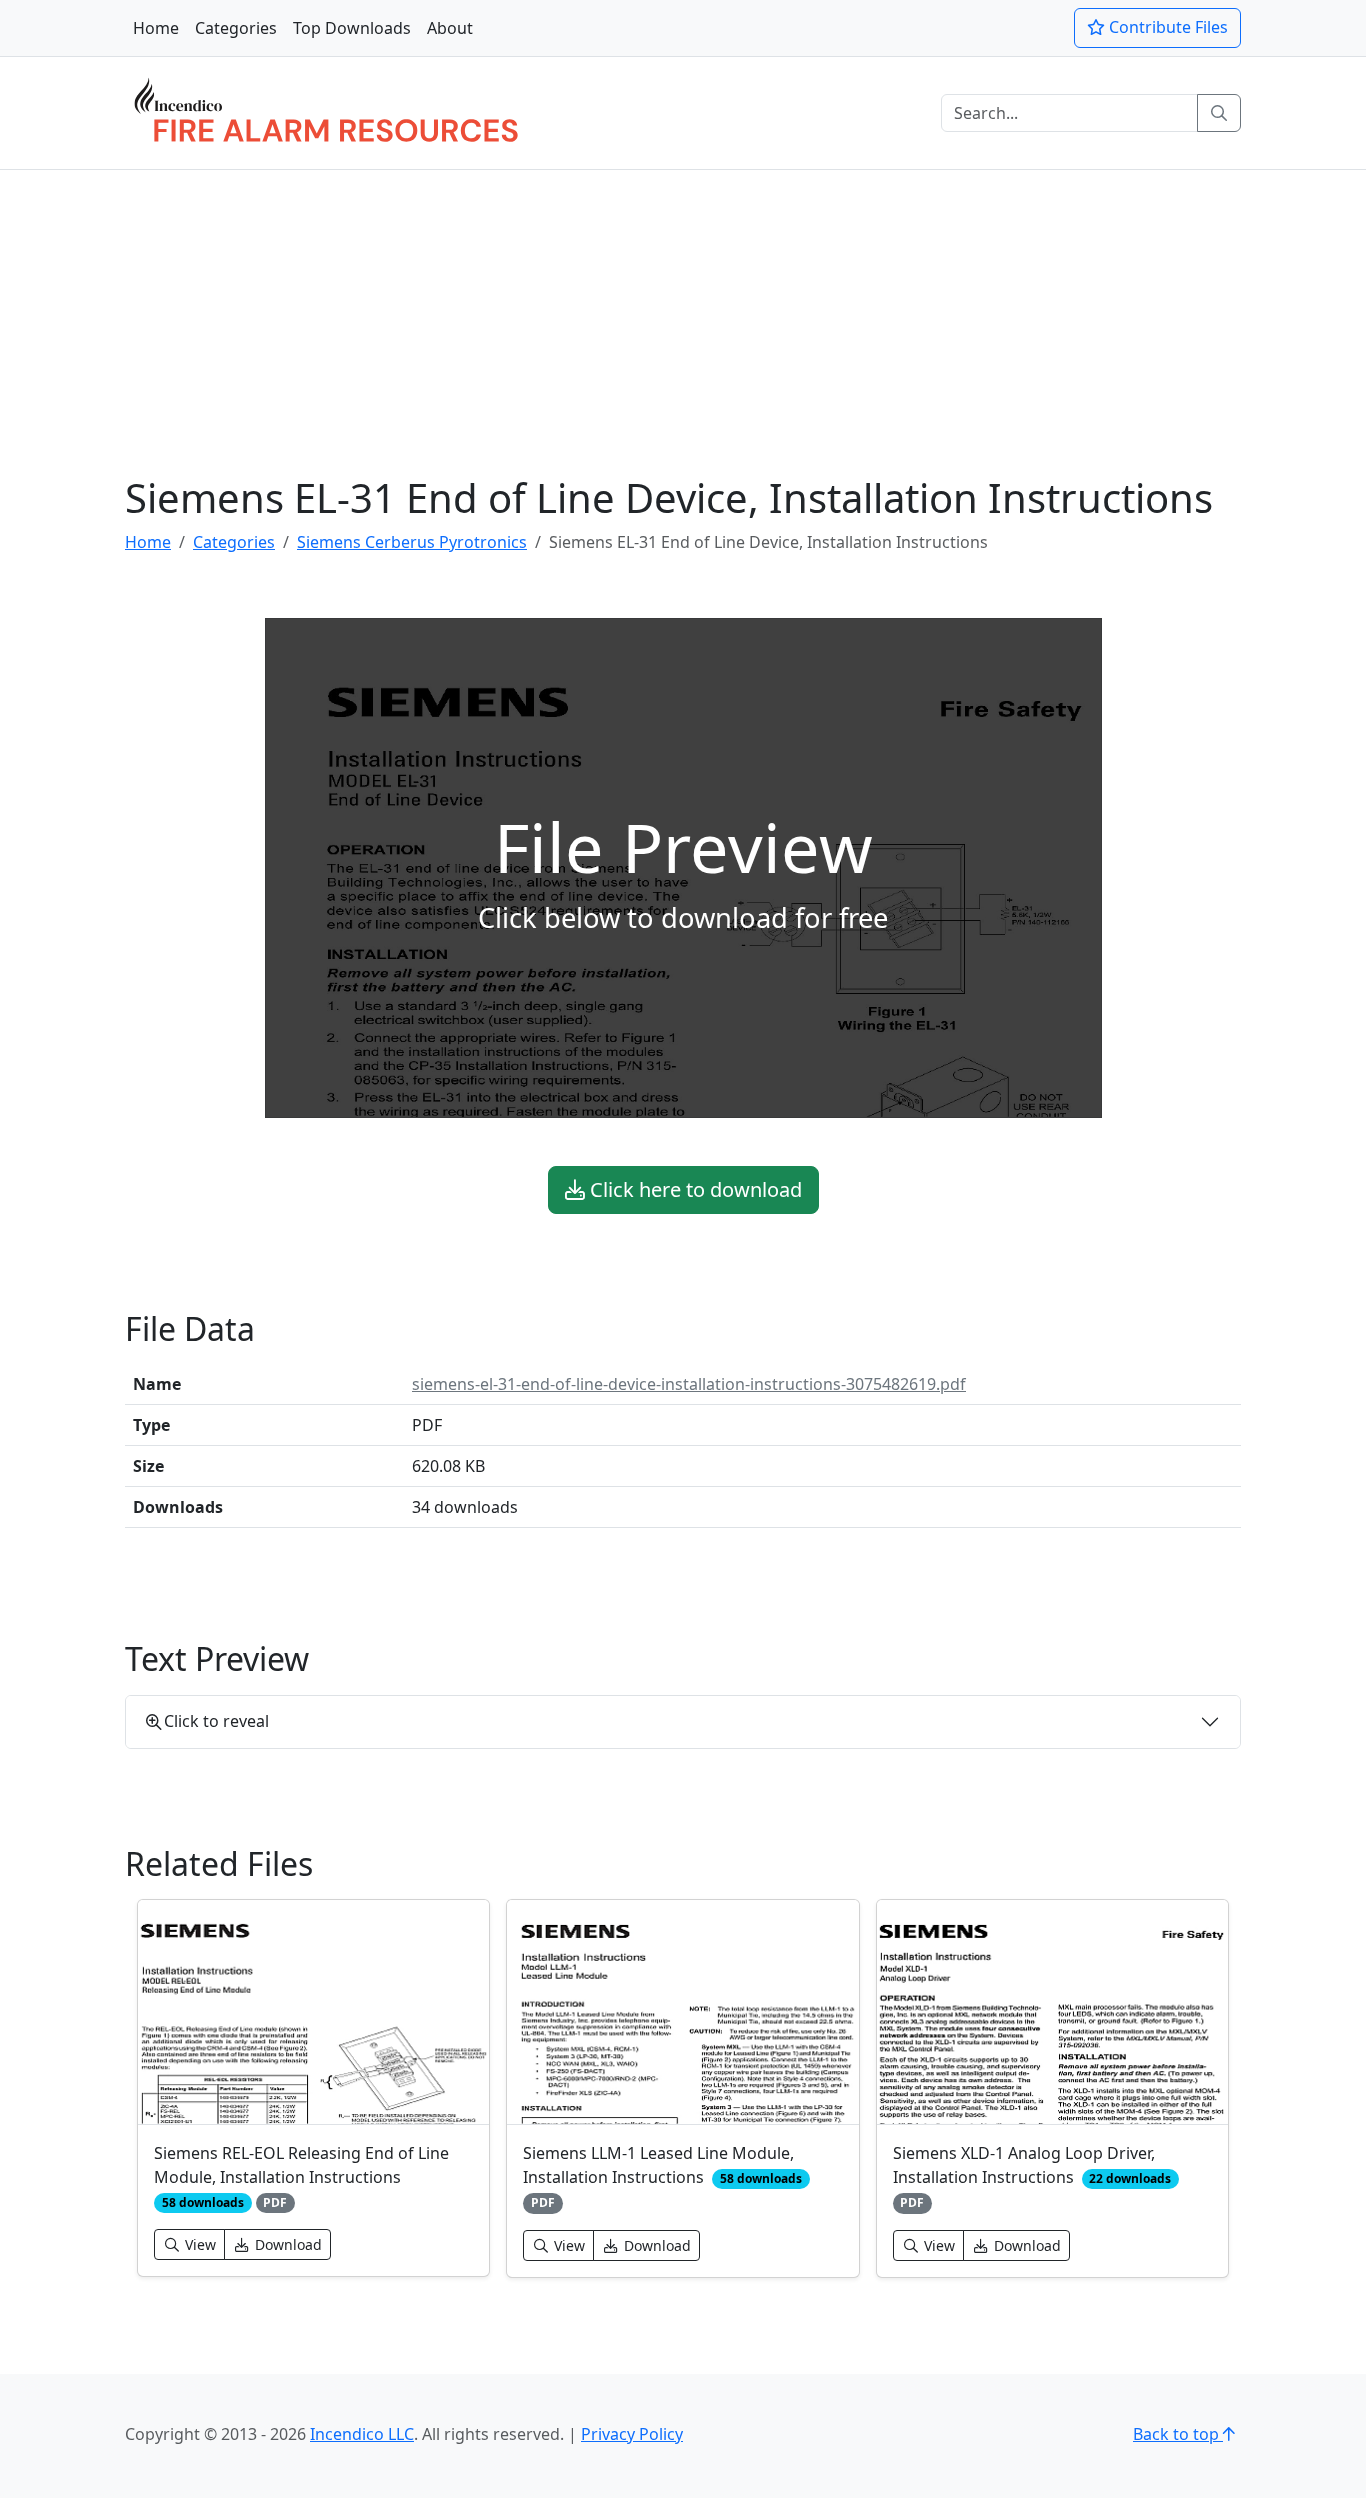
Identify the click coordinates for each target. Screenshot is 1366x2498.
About (450, 28)
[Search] (1219, 113)
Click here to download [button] (693, 1189)
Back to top (1178, 2434)
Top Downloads (352, 28)
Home (156, 28)
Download (286, 2244)
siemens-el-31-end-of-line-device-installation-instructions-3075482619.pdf (689, 1384)
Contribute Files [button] (1166, 27)
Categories (236, 28)
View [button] (198, 2244)
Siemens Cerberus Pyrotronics (412, 542)
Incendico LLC (362, 2434)
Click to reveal (216, 1721)
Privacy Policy (632, 2434)
